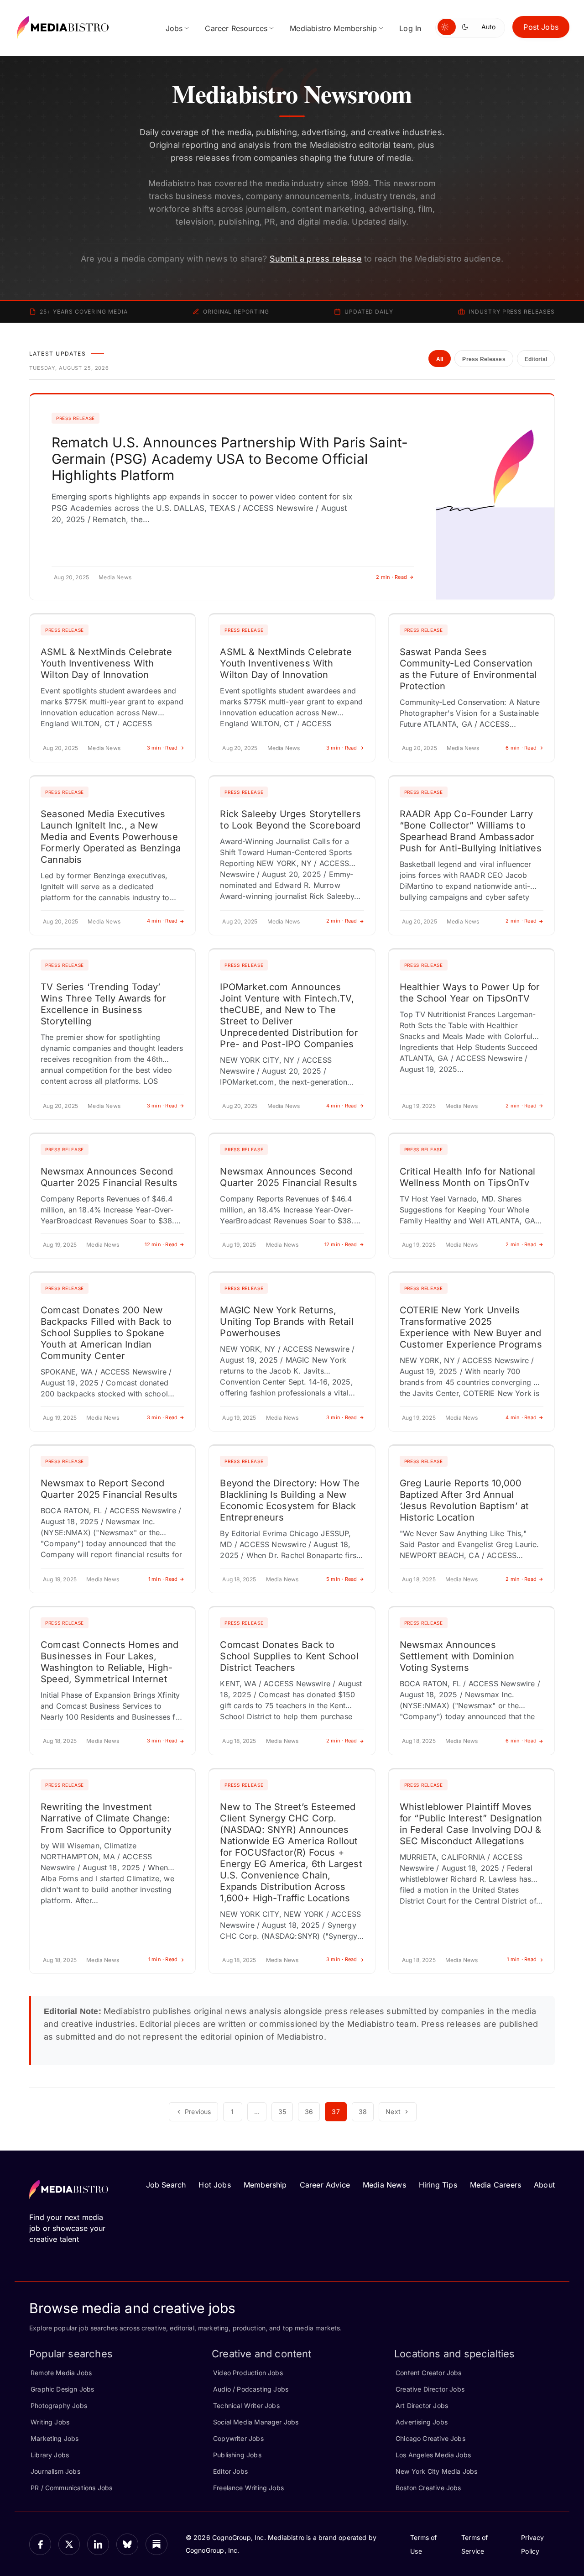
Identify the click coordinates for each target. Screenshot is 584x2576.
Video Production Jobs (248, 2373)
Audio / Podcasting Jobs (251, 2389)
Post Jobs (541, 27)
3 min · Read (162, 748)
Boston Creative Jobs (428, 2488)
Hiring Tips (438, 2185)
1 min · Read (163, 1579)
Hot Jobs (214, 2185)
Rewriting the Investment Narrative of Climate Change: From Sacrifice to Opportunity (106, 1818)
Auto (488, 27)
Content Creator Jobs (429, 2373)
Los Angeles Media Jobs (433, 2455)
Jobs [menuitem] (174, 28)
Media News (384, 2185)
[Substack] (156, 2545)
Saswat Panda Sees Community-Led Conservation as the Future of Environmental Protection (468, 669)
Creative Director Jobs (430, 2389)
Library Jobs (50, 2455)
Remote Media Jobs (61, 2373)
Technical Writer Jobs (246, 2405)
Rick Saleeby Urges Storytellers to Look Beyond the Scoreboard (290, 820)
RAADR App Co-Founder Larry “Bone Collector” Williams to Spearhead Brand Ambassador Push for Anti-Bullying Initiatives (471, 831)
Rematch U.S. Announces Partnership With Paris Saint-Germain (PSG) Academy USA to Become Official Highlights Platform (230, 459)
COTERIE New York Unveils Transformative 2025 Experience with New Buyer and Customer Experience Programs (471, 1327)
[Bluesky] (127, 2545)
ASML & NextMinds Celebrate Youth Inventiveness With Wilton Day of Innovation (107, 663)
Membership (265, 2185)
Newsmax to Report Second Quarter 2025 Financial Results (109, 1489)
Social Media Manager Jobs (256, 2422)
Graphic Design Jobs (62, 2389)
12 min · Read (161, 1244)
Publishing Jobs (237, 2455)
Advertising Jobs (422, 2422)
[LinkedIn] (98, 2545)
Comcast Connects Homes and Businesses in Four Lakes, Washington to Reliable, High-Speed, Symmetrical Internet (110, 1662)
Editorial (536, 359)
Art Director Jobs (422, 2405)
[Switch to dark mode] (467, 27)
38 (363, 2112)
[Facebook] (40, 2545)
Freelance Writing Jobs (248, 2488)
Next (393, 2112)
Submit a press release (316, 259)
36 (309, 2112)
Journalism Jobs (55, 2471)
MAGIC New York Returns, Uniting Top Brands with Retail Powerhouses (287, 1322)
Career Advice (325, 2185)
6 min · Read (521, 748)
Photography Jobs (59, 2405)
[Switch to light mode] (447, 27)
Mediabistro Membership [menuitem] (333, 28)
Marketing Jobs (55, 2438)
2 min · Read (391, 577)
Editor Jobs (230, 2471)
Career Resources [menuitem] (236, 28)
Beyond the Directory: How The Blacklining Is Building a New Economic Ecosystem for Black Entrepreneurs (290, 1500)
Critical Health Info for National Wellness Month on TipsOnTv (468, 1177)
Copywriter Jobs (238, 2438)
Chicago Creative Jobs (430, 2438)
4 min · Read (162, 921)
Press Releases (484, 359)
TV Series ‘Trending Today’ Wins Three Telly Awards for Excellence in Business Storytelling (103, 1004)
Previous (198, 2112)
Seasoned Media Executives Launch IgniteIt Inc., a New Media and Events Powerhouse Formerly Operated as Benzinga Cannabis (111, 837)
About (544, 2185)
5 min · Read (342, 1579)
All (440, 359)
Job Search (166, 2185)
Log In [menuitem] (410, 28)
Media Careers (495, 2185)
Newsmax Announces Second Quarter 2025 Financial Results (109, 1177)
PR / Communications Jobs (71, 2488)
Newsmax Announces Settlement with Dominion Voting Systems (457, 1656)
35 (282, 2112)
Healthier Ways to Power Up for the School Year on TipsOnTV (470, 993)
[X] (69, 2545)
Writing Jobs (50, 2422)
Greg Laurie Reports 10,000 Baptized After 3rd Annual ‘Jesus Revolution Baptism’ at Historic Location (464, 1500)
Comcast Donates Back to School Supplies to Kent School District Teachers (289, 1656)
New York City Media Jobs (436, 2471)
